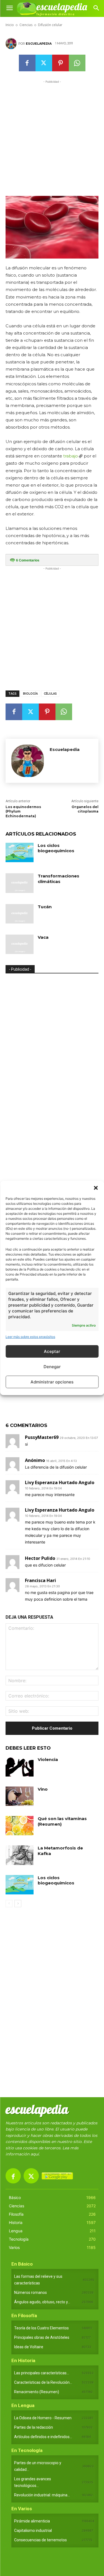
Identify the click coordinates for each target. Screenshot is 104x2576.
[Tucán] (20, 914)
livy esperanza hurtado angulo (60, 1482)
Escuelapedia (39, 44)
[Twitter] (44, 63)
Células (50, 694)
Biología (30, 694)
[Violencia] (20, 1767)
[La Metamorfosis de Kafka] (20, 1855)
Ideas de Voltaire (29, 2347)
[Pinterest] (60, 63)
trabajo (71, 456)
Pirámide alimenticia (32, 2521)
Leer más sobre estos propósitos (30, 1337)
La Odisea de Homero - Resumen (43, 2418)
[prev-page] (9, 1904)
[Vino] (20, 1796)
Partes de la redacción (34, 2427)
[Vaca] (20, 944)
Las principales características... (42, 2373)
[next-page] (18, 1904)
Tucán (45, 907)
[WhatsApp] (77, 63)
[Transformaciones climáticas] (20, 883)
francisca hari (40, 1580)
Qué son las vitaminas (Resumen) (62, 1821)
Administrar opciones (52, 1382)
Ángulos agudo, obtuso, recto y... (42, 2302)
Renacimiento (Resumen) (37, 2392)
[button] (96, 1188)
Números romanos (31, 2292)
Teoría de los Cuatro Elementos (41, 2328)
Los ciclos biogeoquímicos (56, 848)
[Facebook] (27, 63)
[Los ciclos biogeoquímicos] (20, 852)
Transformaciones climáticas (59, 879)
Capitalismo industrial (33, 2531)
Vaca (43, 937)
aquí (35, 2154)
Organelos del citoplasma (85, 809)
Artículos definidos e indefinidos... (43, 2437)
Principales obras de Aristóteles (42, 2337)
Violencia (48, 1759)
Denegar (52, 1367)
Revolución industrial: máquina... (42, 2495)
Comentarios (28, 560)
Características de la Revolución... (43, 2382)
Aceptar (52, 1351)
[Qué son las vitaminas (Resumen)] (20, 1826)
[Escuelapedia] (12, 44)
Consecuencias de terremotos (40, 2540)
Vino (43, 1789)
